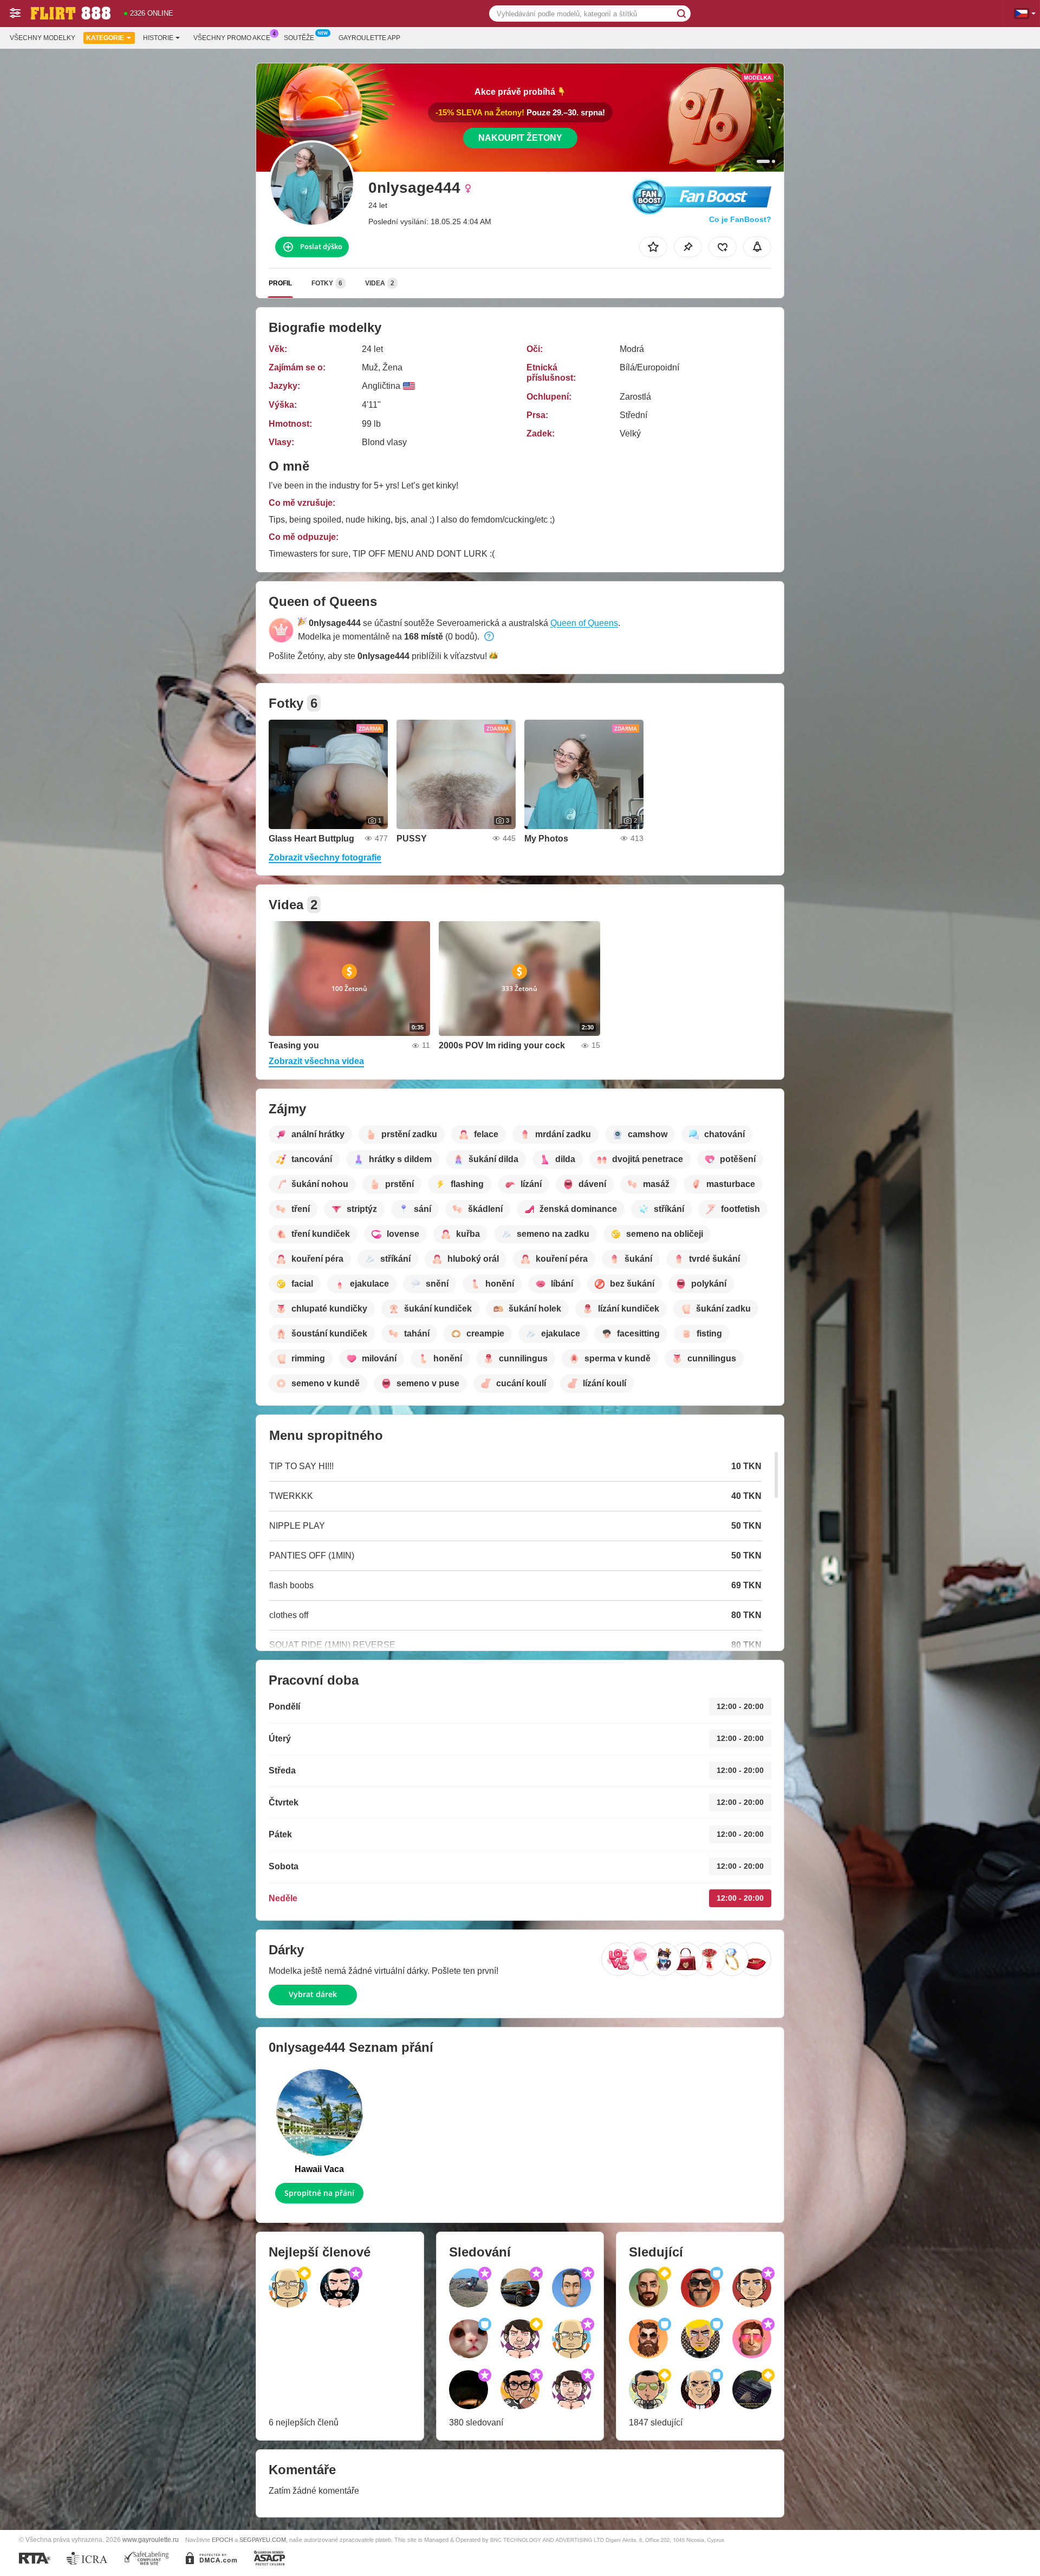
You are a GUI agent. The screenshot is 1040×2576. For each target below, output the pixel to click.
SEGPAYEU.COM (263, 2540)
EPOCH (222, 2540)
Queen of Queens (584, 623)
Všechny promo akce (232, 38)
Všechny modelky (43, 38)
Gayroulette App (369, 38)
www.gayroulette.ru (151, 2539)
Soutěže (299, 38)
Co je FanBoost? (740, 219)
